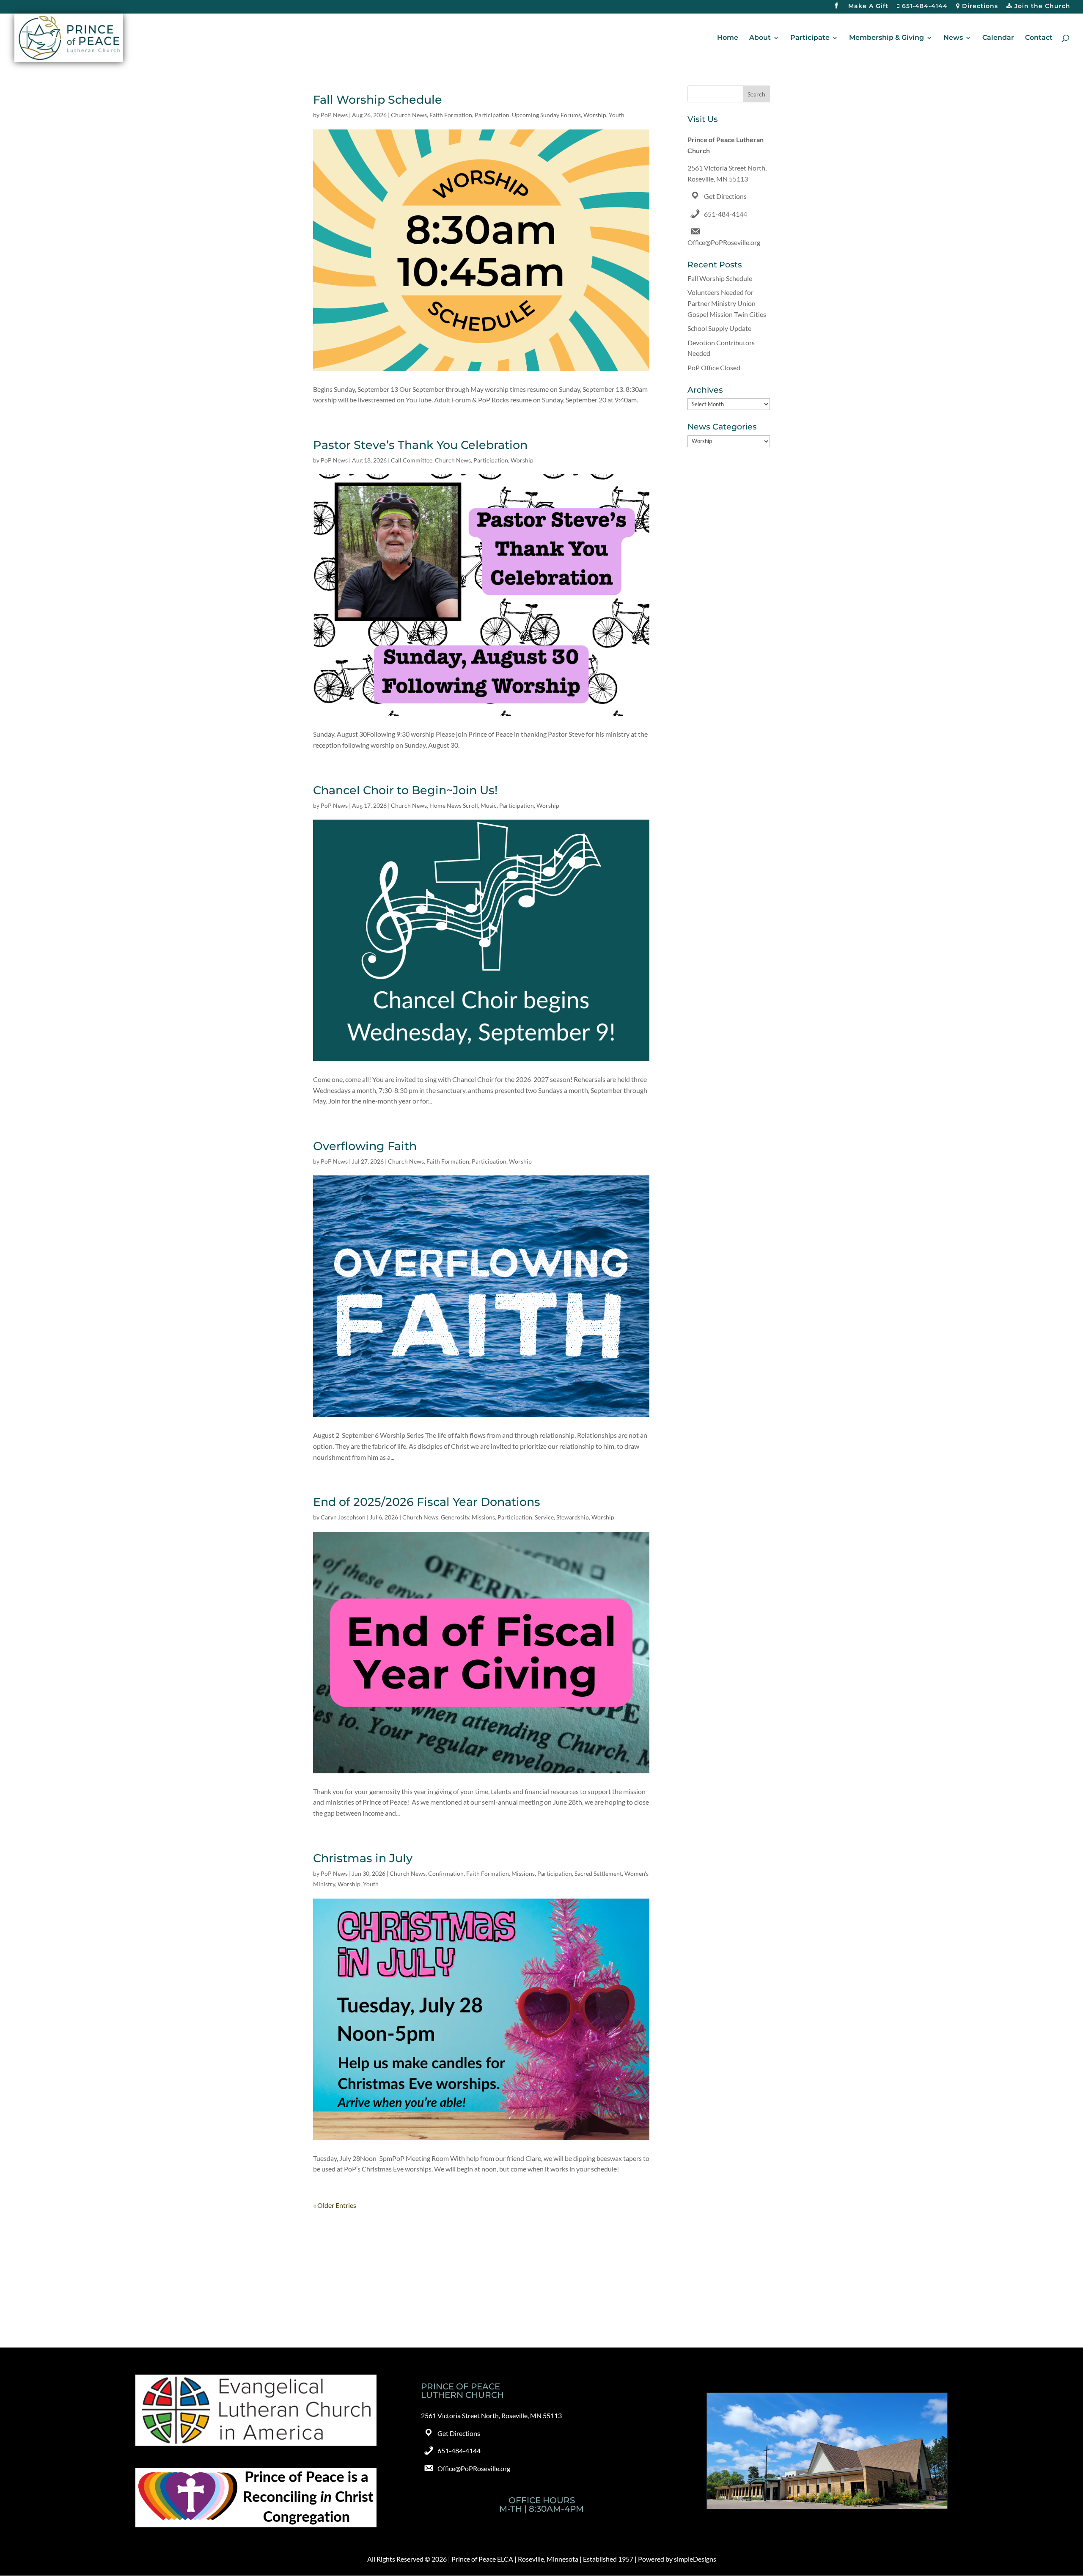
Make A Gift (868, 6)
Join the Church (1041, 6)
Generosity (455, 1517)
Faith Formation (451, 115)
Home (728, 38)
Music (489, 805)
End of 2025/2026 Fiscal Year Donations (427, 1502)
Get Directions (725, 196)
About (760, 38)
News (953, 38)
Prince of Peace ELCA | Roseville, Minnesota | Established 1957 (542, 2559)
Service (544, 1517)
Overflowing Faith (365, 1146)
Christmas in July (363, 1858)
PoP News (334, 115)
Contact (1039, 38)
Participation (492, 115)
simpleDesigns (695, 2559)
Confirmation (446, 1873)
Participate (810, 38)
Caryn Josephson (343, 1517)
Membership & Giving (886, 38)
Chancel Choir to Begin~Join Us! (405, 790)
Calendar (998, 38)
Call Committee (412, 460)
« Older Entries (335, 2205)
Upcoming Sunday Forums (546, 115)
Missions (483, 1517)
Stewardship (573, 1517)
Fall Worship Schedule (378, 100)
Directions (979, 6)
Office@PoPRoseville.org (724, 242)
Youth (617, 115)
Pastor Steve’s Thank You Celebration (420, 445)
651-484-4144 (924, 6)
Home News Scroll (454, 805)
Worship (595, 115)
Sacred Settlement (598, 1873)
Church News (409, 115)
